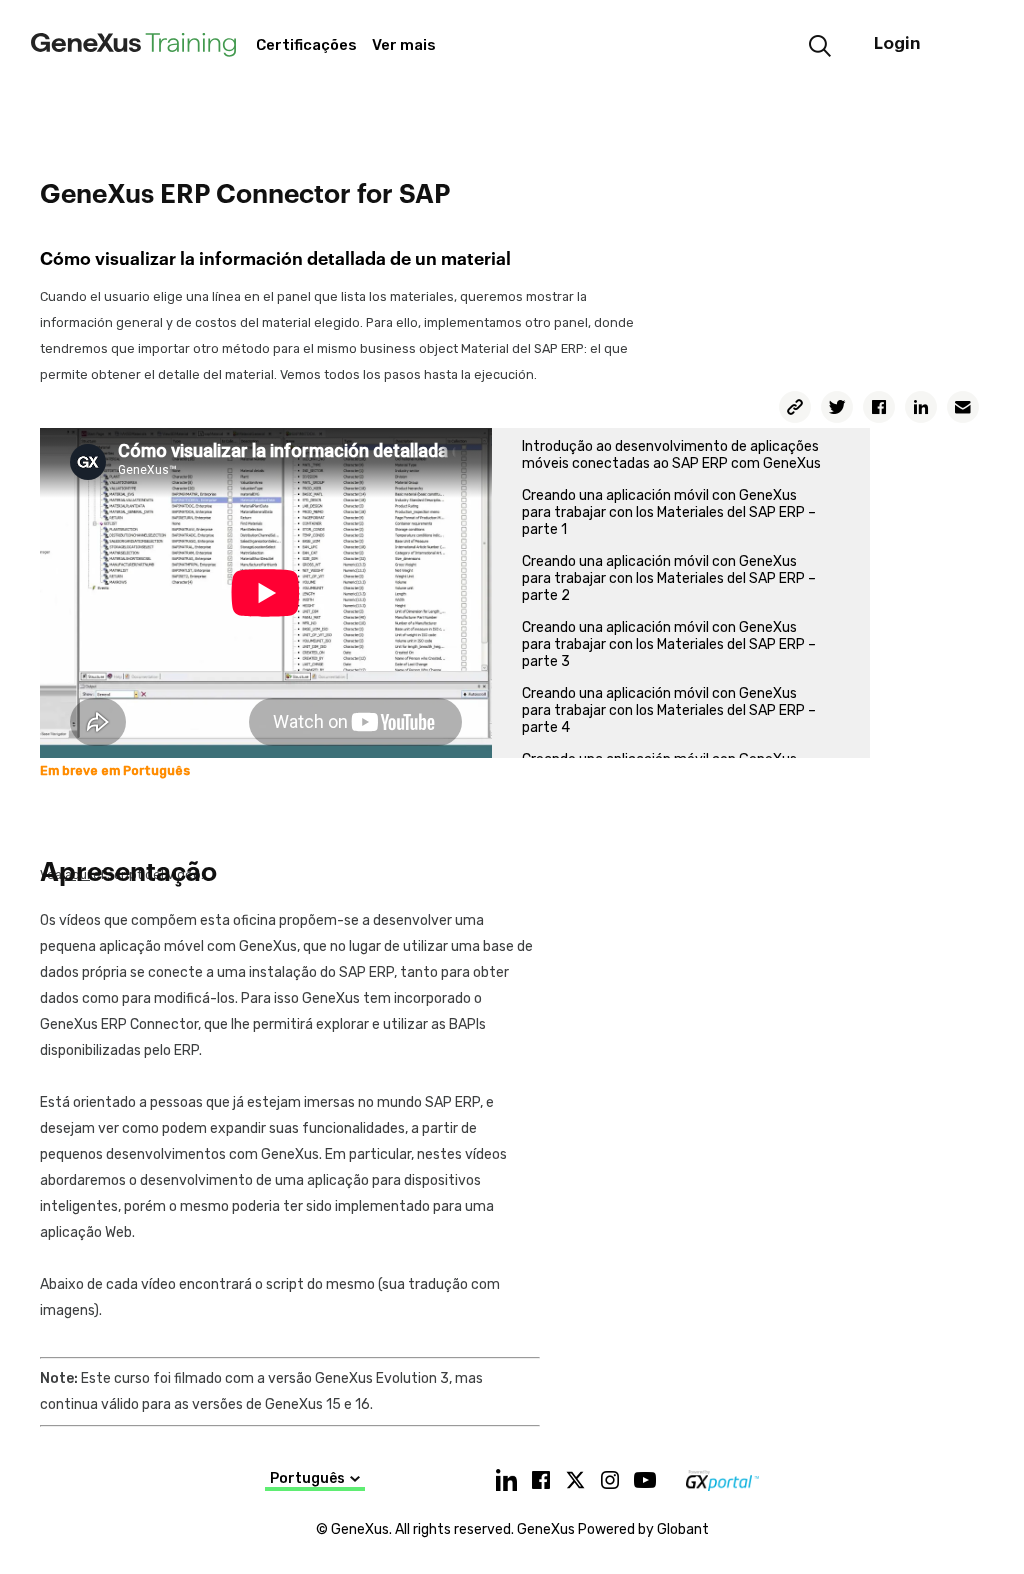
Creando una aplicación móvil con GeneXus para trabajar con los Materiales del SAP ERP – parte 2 (669, 578)
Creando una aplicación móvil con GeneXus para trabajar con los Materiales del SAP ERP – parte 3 (669, 644)
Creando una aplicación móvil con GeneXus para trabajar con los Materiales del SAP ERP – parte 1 (669, 512)
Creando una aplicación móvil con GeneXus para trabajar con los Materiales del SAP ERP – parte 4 (669, 710)
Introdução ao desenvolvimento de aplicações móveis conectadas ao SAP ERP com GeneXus (671, 455)
